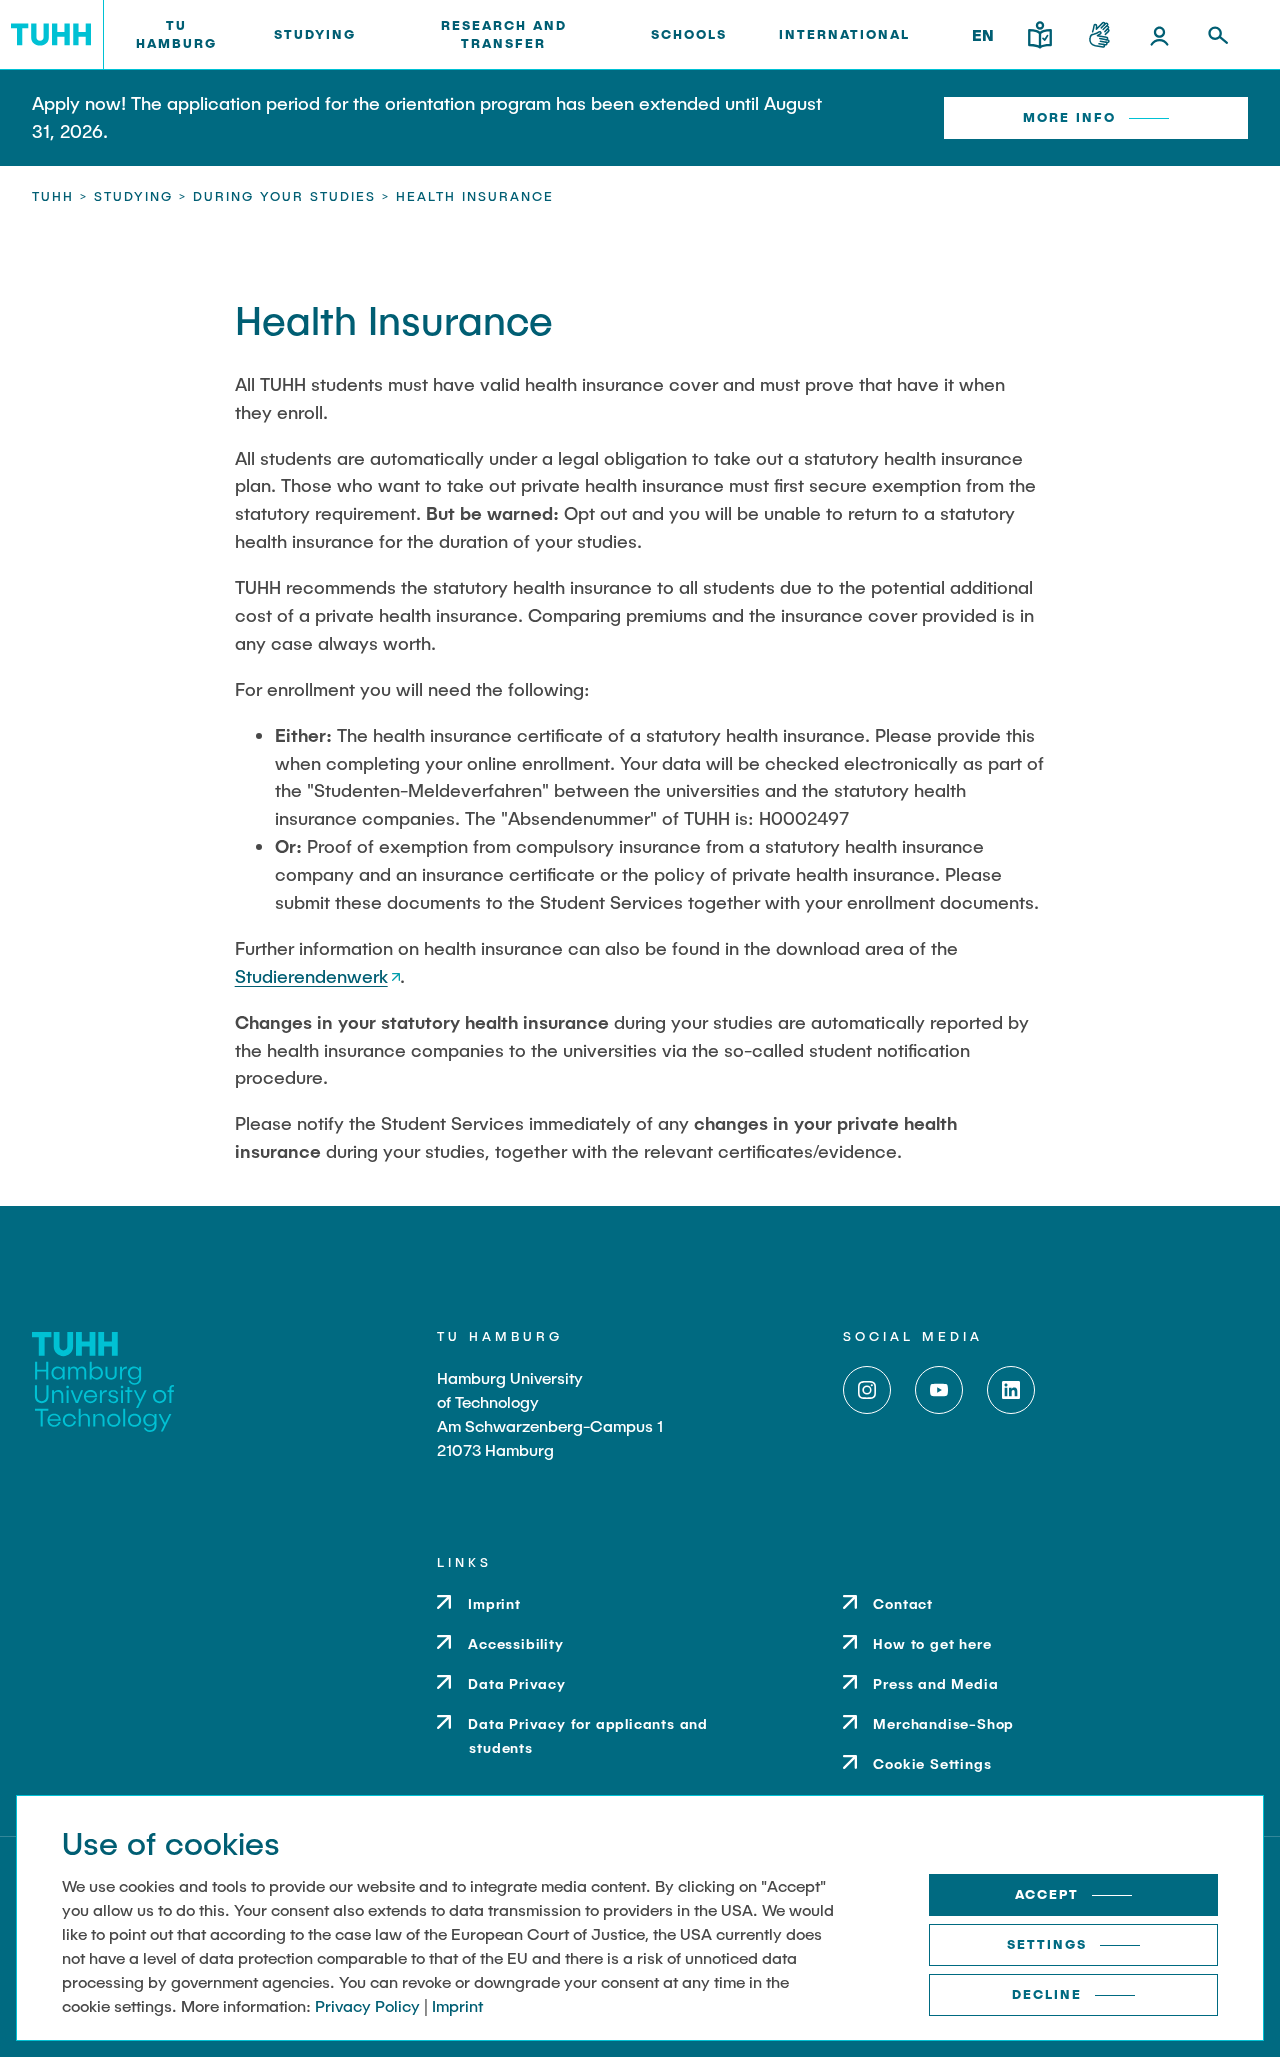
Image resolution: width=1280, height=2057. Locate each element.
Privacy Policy (367, 2005)
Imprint (457, 2005)
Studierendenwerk (311, 976)
